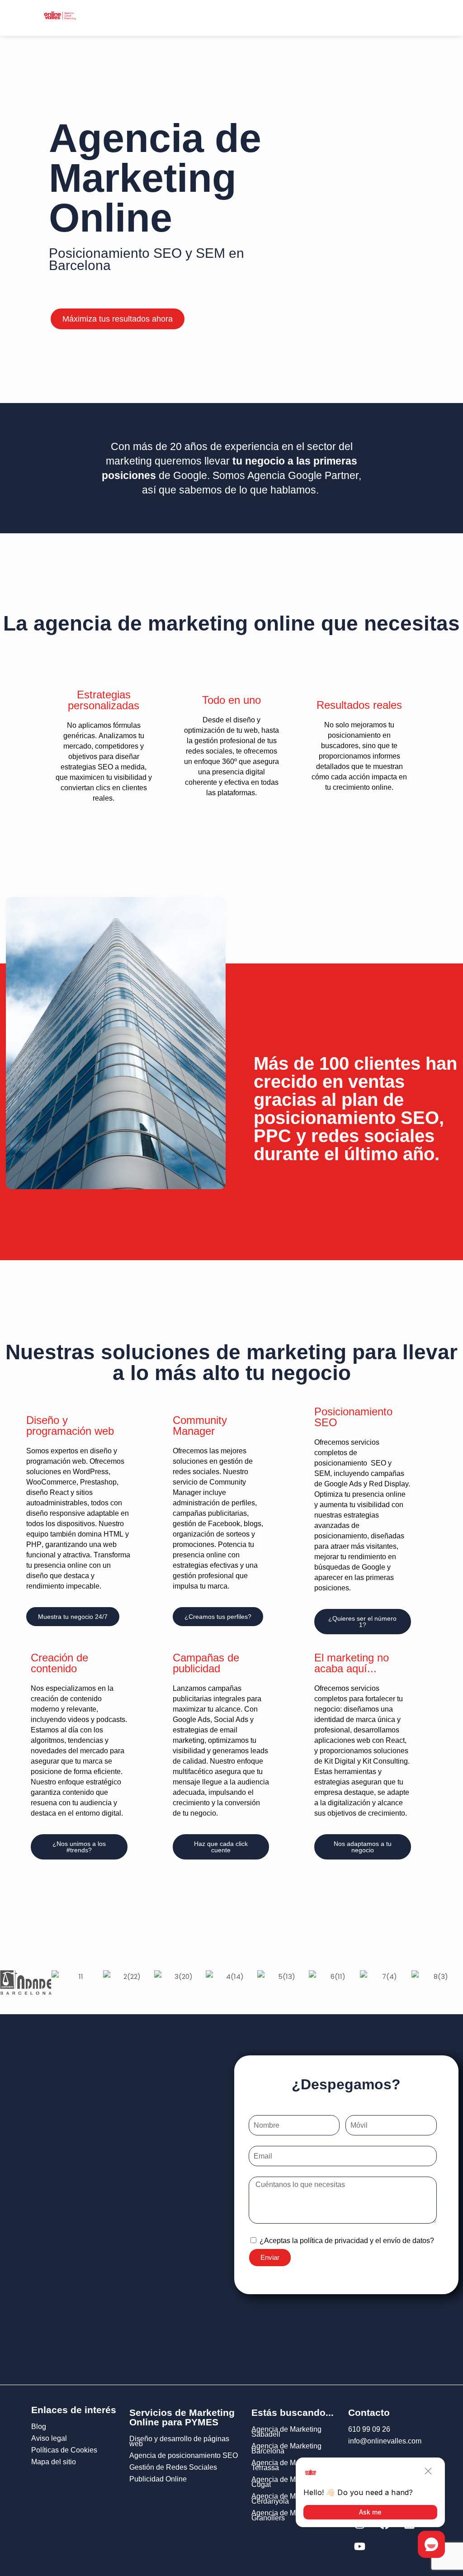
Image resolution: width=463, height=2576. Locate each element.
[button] (201, 18)
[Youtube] (359, 2547)
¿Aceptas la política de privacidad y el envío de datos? (347, 2241)
